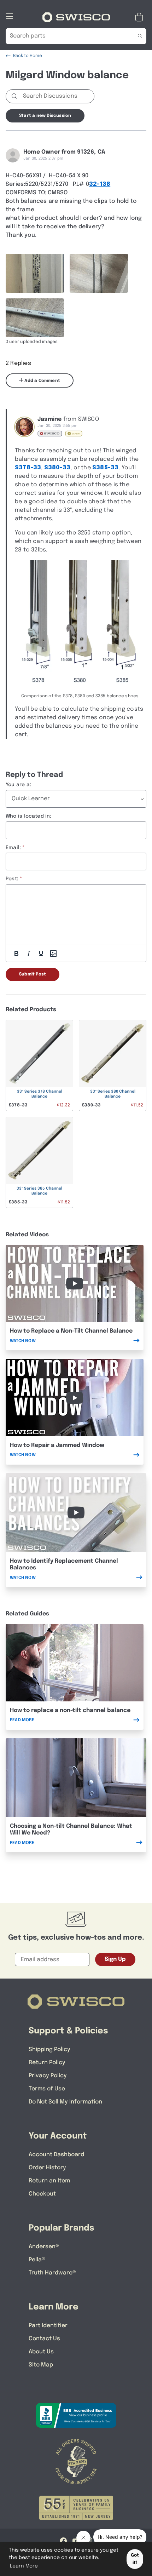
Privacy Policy (48, 2076)
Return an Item (49, 2181)
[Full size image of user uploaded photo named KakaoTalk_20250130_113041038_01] (35, 318)
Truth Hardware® (52, 2273)
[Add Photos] (53, 954)
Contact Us (44, 2339)
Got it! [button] (135, 2559)
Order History (47, 2168)
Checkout (42, 2194)
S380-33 (57, 468)
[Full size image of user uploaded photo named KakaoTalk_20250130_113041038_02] (35, 273)
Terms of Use (47, 2089)
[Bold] (16, 954)
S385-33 (105, 468)
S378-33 (28, 468)
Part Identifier (48, 2326)
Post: (12, 879)
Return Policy (47, 2063)
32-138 (100, 184)
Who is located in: (29, 816)
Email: (13, 848)
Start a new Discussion (45, 116)
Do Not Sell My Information (65, 2102)
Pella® (37, 2260)
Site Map (41, 2365)
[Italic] (29, 954)
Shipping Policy (49, 2050)
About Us (41, 2352)
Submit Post (33, 974)
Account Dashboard (56, 2155)
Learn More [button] (24, 2566)
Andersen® (44, 2247)
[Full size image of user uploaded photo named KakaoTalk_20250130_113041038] (99, 273)
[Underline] (41, 954)
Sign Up (115, 1959)
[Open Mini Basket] (141, 17)
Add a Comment (42, 381)
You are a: (18, 785)
